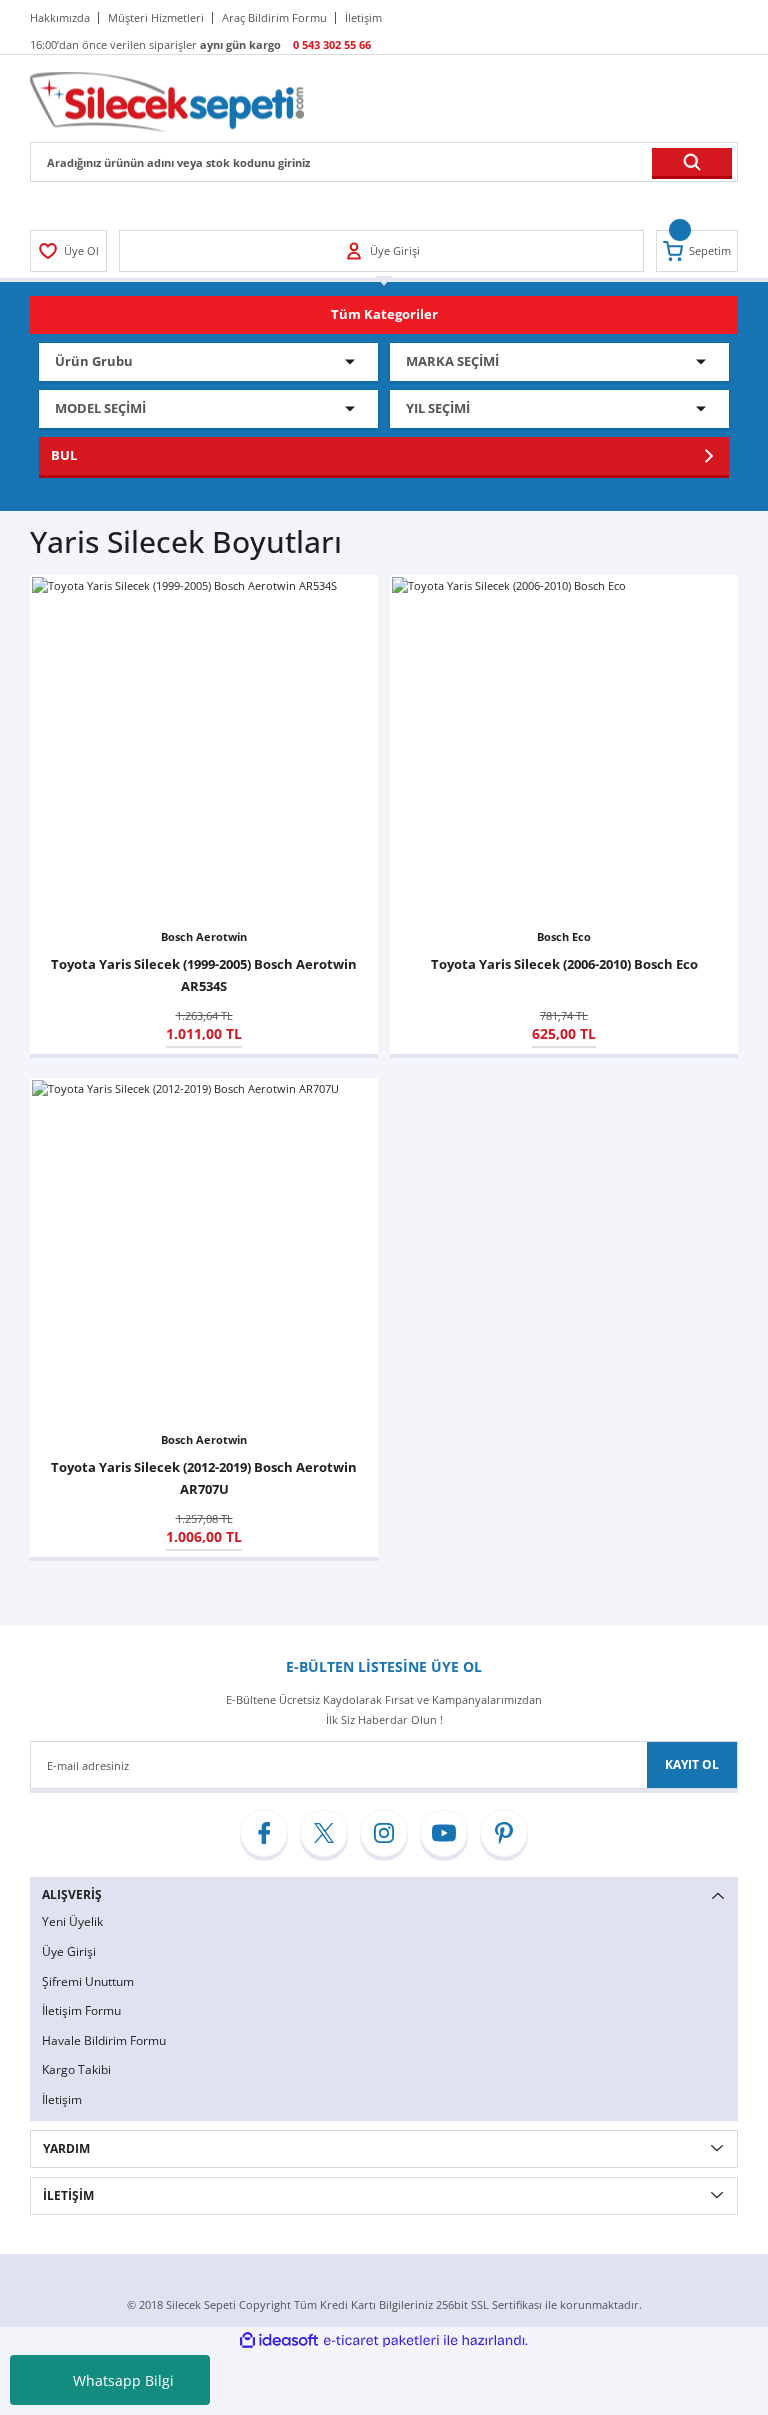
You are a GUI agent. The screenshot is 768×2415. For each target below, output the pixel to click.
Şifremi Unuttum (88, 1981)
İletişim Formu (81, 2010)
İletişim (62, 2099)
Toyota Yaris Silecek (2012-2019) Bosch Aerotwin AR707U (204, 1478)
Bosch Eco (564, 936)
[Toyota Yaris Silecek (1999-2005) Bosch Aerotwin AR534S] (204, 749)
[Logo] (167, 100)
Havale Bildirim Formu (104, 2040)
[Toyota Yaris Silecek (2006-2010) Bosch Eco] (564, 749)
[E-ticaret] (381, 2340)
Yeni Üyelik (72, 1921)
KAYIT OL (692, 1764)
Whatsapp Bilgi (123, 2380)
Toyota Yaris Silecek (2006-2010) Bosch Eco (564, 964)
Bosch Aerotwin (204, 936)
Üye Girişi (69, 1951)
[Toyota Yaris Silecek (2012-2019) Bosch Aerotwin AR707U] (204, 1252)
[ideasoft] (279, 2341)
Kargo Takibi (76, 2069)
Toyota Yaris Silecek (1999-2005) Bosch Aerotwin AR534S (204, 975)
